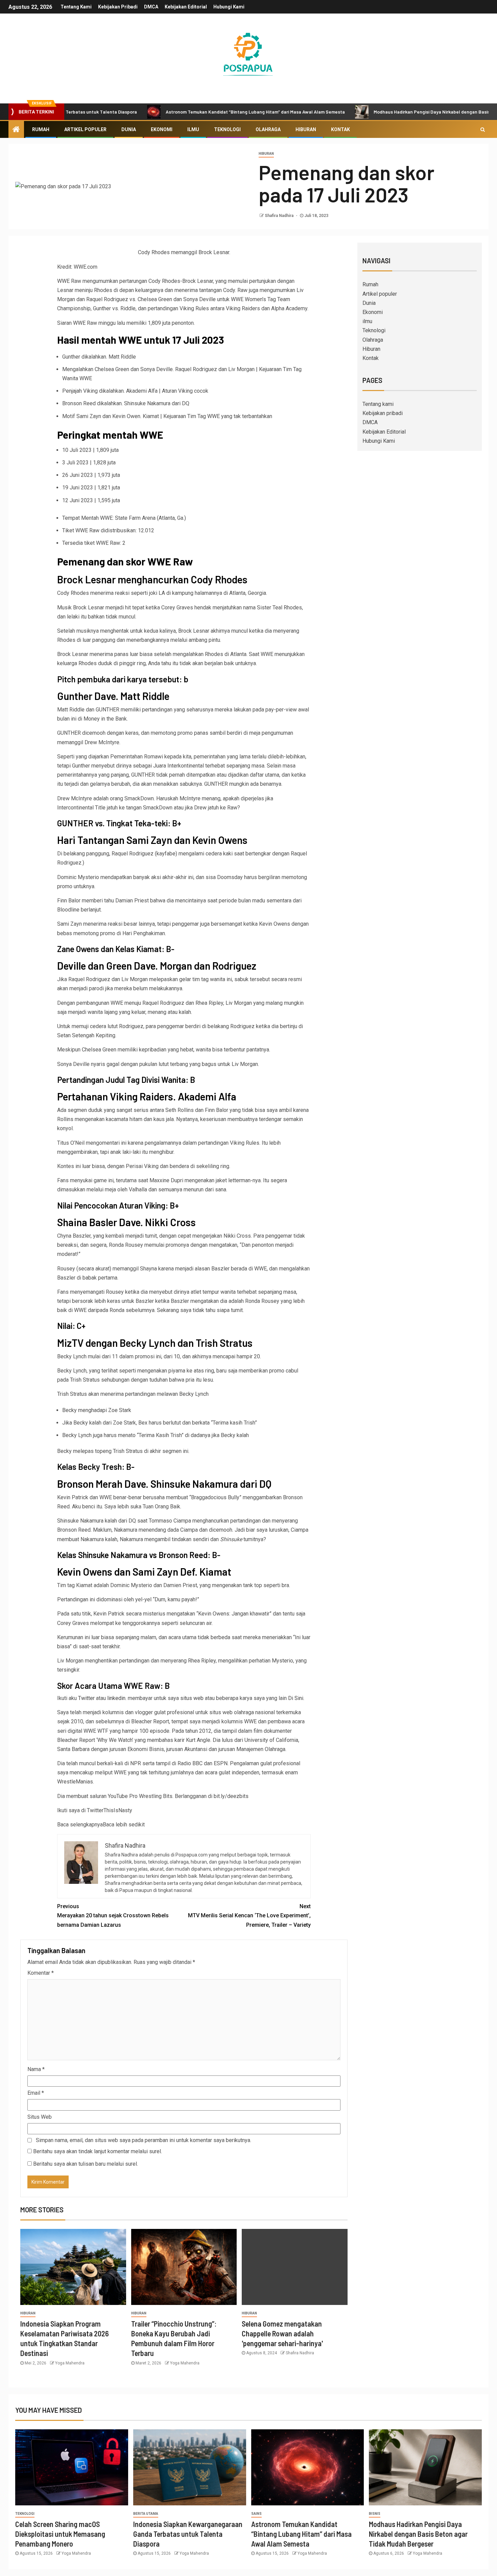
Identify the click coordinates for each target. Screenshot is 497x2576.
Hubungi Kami (229, 7)
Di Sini (296, 1698)
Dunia (129, 129)
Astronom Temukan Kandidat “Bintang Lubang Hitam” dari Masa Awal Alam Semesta (198, 112)
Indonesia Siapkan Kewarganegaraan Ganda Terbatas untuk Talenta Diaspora (188, 2534)
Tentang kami (76, 7)
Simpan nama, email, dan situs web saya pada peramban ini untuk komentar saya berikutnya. (144, 2140)
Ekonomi (162, 129)
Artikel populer (85, 129)
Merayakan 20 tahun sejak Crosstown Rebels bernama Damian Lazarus (113, 1915)
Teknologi (227, 129)
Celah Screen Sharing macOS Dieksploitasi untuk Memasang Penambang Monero (60, 2534)
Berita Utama (146, 2514)
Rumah (41, 129)
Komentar (41, 1973)
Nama (36, 2069)
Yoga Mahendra (70, 2363)
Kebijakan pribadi (118, 7)
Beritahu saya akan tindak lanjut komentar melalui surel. (98, 2151)
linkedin (116, 1698)
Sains (256, 2514)
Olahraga (268, 129)
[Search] (483, 129)
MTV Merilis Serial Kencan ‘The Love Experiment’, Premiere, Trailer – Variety (249, 1915)
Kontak (340, 129)
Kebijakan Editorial (186, 7)
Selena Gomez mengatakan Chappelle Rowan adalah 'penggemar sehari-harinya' (282, 2334)
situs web (192, 1698)
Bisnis (375, 2514)
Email (36, 2093)
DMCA (151, 7)
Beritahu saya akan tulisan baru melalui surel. (86, 2164)
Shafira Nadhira (280, 216)
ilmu (193, 129)
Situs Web (40, 2117)
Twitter (86, 1698)
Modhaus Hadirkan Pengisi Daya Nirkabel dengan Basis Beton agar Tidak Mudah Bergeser (418, 2534)
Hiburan (306, 129)
